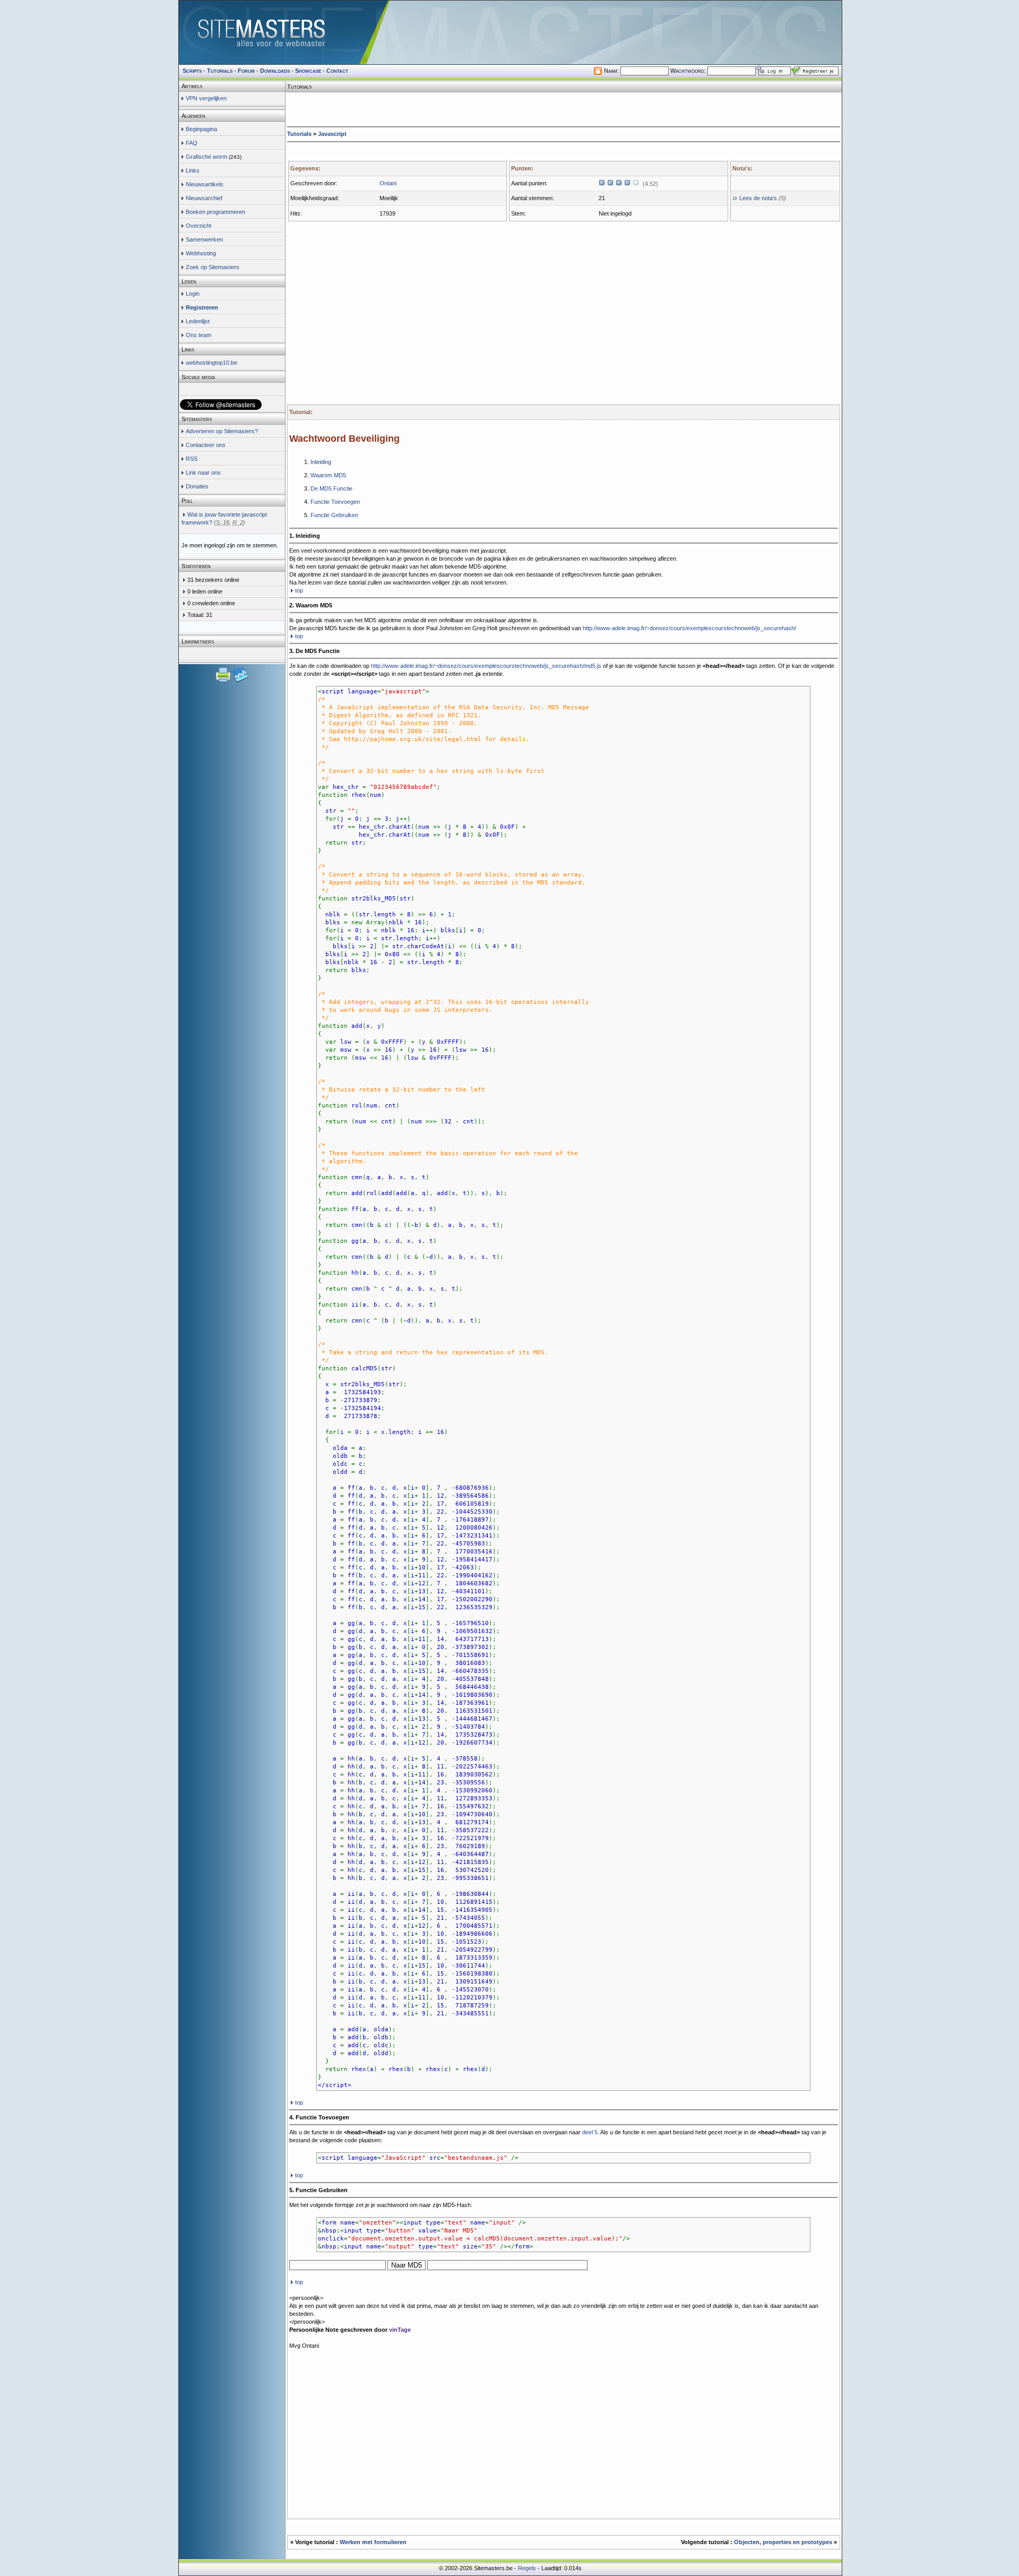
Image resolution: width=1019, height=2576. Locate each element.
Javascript (332, 134)
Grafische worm (206, 157)
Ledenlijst (198, 321)
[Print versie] (224, 681)
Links (193, 170)
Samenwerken (204, 239)
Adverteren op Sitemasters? (222, 431)
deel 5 (590, 2132)
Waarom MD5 (328, 475)
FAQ (192, 143)
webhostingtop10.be (211, 363)
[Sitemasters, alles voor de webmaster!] (510, 32)
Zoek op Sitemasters (213, 267)
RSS (192, 459)
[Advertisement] (564, 109)
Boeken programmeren (215, 212)
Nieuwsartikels (205, 184)
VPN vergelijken (206, 98)
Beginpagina (201, 129)
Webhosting (201, 253)
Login (193, 294)
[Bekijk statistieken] (240, 681)
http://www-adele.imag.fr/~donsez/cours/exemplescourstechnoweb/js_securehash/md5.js (486, 666)
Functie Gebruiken (334, 515)
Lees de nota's (758, 198)
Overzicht (198, 226)
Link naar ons (203, 473)
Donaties (197, 486)
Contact (337, 71)
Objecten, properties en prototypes (784, 2542)
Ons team (198, 335)
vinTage (400, 2330)
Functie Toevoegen (335, 502)
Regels (527, 2568)
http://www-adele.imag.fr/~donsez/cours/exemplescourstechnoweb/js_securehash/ (689, 628)
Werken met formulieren (373, 2542)
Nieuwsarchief (204, 198)
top (299, 590)
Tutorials (299, 134)
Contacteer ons (206, 445)
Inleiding (321, 462)
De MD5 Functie (331, 488)
